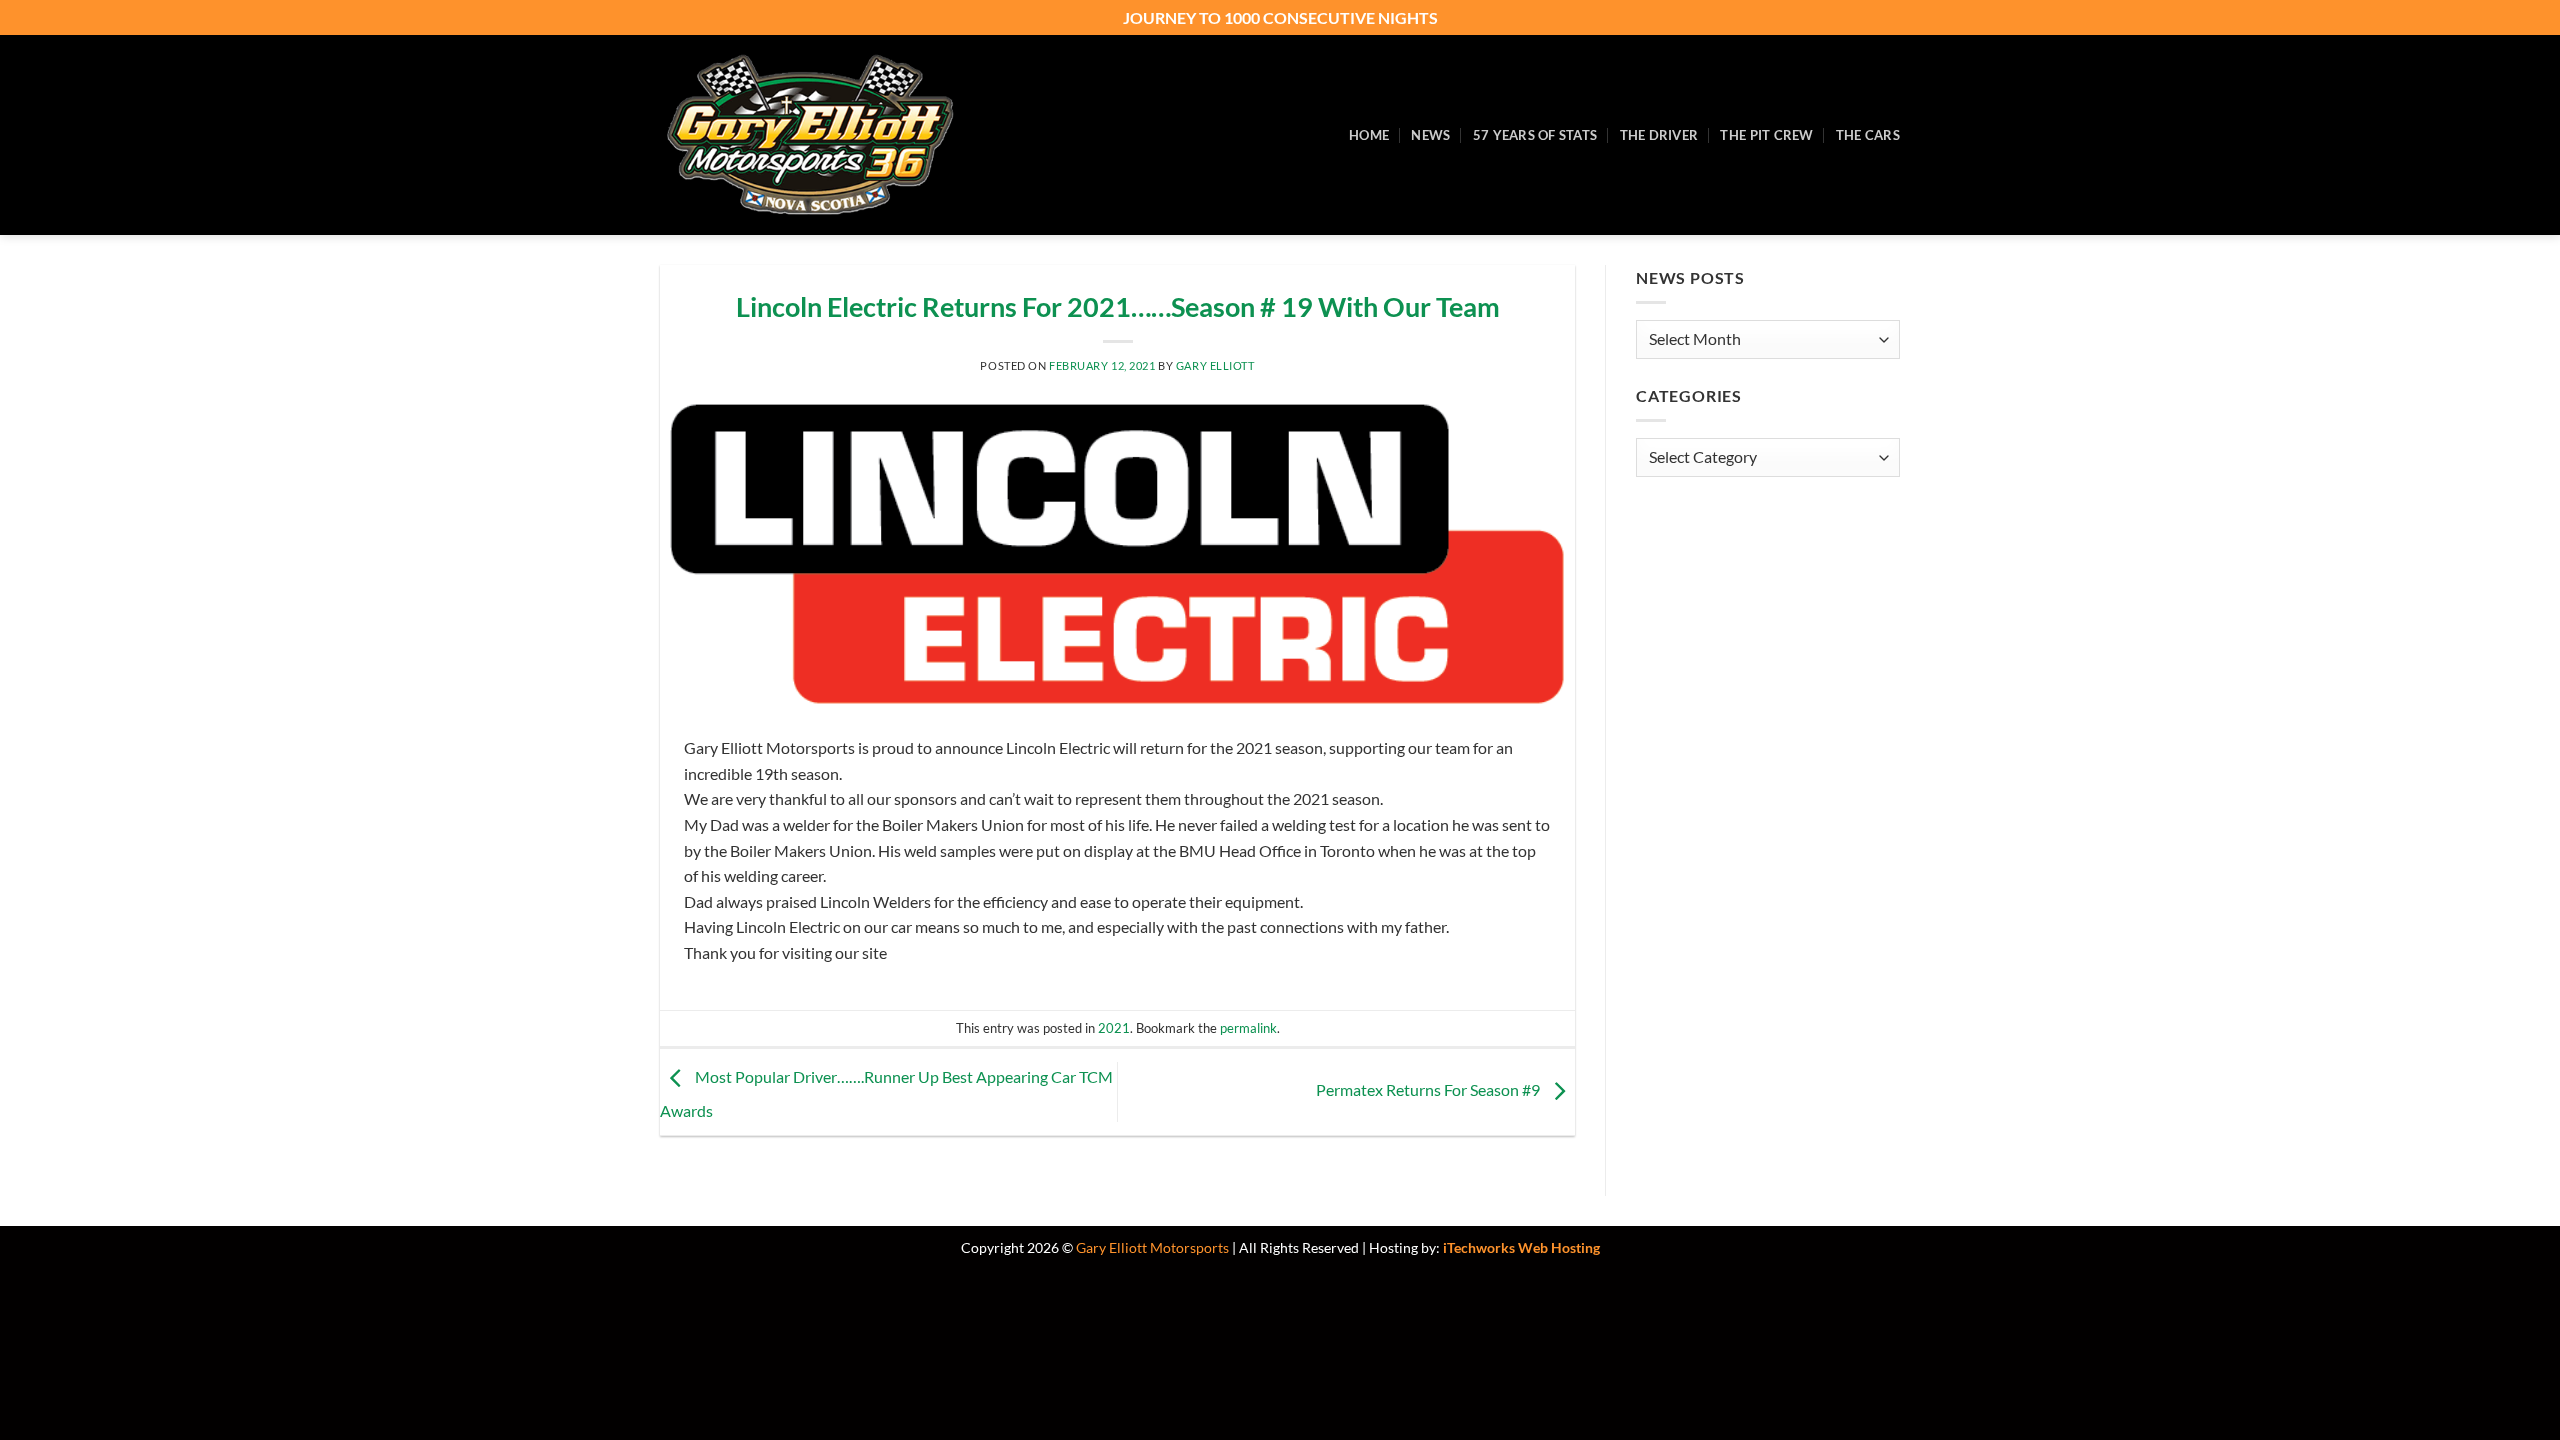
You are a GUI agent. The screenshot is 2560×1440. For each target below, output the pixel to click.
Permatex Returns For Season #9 (1429, 1089)
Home (1369, 135)
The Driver (1659, 135)
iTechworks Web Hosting (1521, 1247)
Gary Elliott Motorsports (1152, 1247)
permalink (1248, 1028)
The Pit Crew (1766, 135)
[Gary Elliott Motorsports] (810, 135)
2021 (1114, 1028)
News (1430, 135)
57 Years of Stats (1535, 135)
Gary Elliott (1215, 365)
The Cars (1868, 135)
